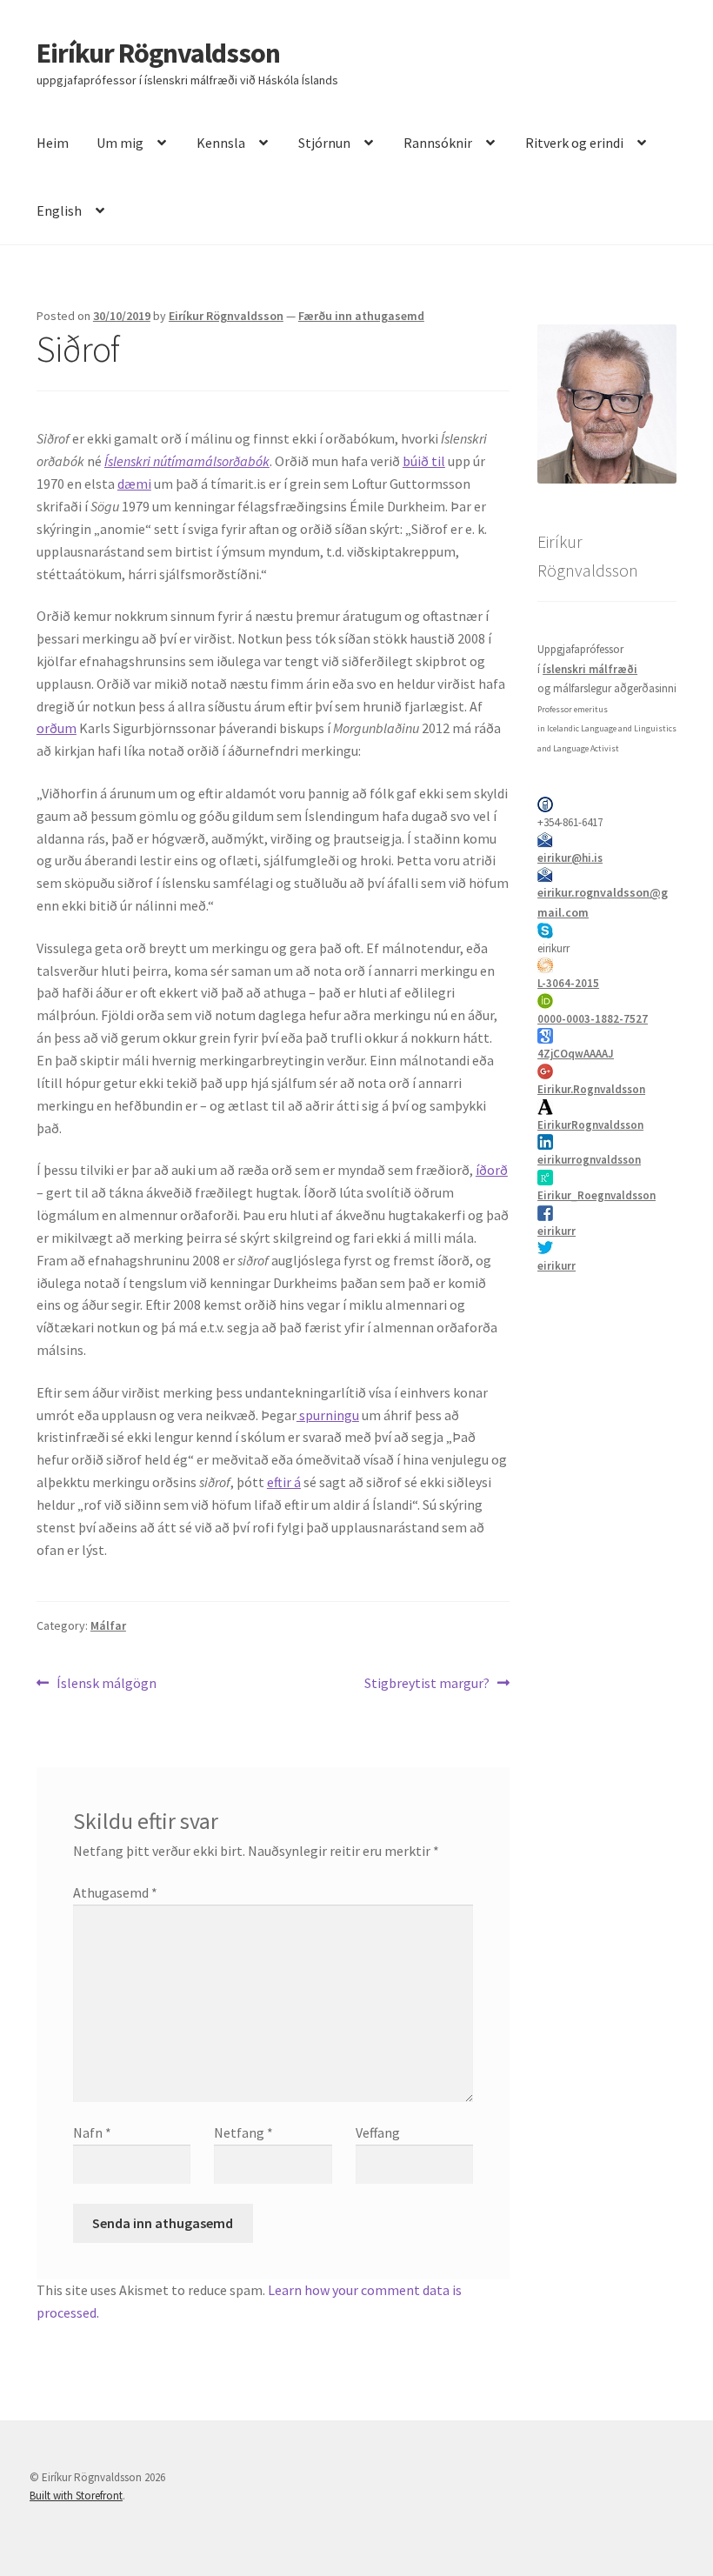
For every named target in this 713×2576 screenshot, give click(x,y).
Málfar (108, 1625)
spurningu (328, 1415)
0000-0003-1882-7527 (593, 1019)
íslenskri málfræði (590, 669)
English (59, 210)
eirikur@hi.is (570, 858)
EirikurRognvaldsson (590, 1125)
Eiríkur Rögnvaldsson (158, 53)
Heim (53, 143)
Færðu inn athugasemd (361, 316)
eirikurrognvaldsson (589, 1160)
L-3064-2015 (568, 983)
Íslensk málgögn (106, 1684)
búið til (424, 461)
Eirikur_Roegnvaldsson (596, 1195)
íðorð (492, 1170)
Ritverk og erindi (574, 143)
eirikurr (556, 1231)
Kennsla (221, 143)
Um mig (120, 143)
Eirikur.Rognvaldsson (591, 1089)
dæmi (134, 484)
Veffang (378, 2132)
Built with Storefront (76, 2496)
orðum (57, 728)
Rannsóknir (438, 143)
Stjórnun (324, 143)
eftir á (284, 1482)
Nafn (92, 2132)
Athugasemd (115, 1892)
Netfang (243, 2132)
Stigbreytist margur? (427, 1684)
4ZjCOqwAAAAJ (576, 1054)
